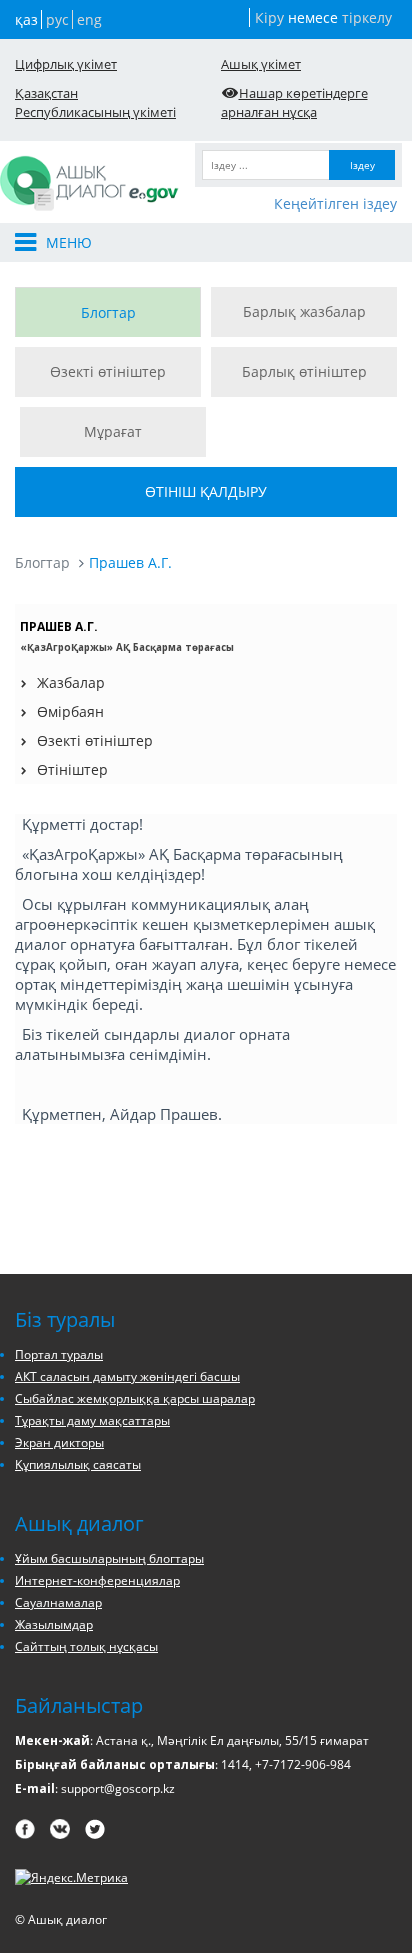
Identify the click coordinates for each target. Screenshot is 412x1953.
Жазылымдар (54, 1624)
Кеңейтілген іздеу (335, 203)
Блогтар (108, 312)
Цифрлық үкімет (66, 64)
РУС (57, 19)
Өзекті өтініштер (108, 371)
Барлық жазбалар (304, 311)
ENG (89, 19)
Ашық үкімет (261, 64)
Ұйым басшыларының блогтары (109, 1558)
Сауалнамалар (58, 1602)
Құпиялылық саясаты (78, 1464)
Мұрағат (113, 431)
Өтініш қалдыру (206, 491)
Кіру (269, 17)
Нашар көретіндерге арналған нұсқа (294, 102)
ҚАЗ (26, 19)
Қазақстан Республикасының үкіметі (95, 102)
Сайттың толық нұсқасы (86, 1646)
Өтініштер (72, 769)
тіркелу (367, 17)
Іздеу (362, 165)
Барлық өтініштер (304, 371)
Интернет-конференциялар (97, 1580)
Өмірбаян (70, 711)
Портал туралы (59, 1354)
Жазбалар (71, 682)
